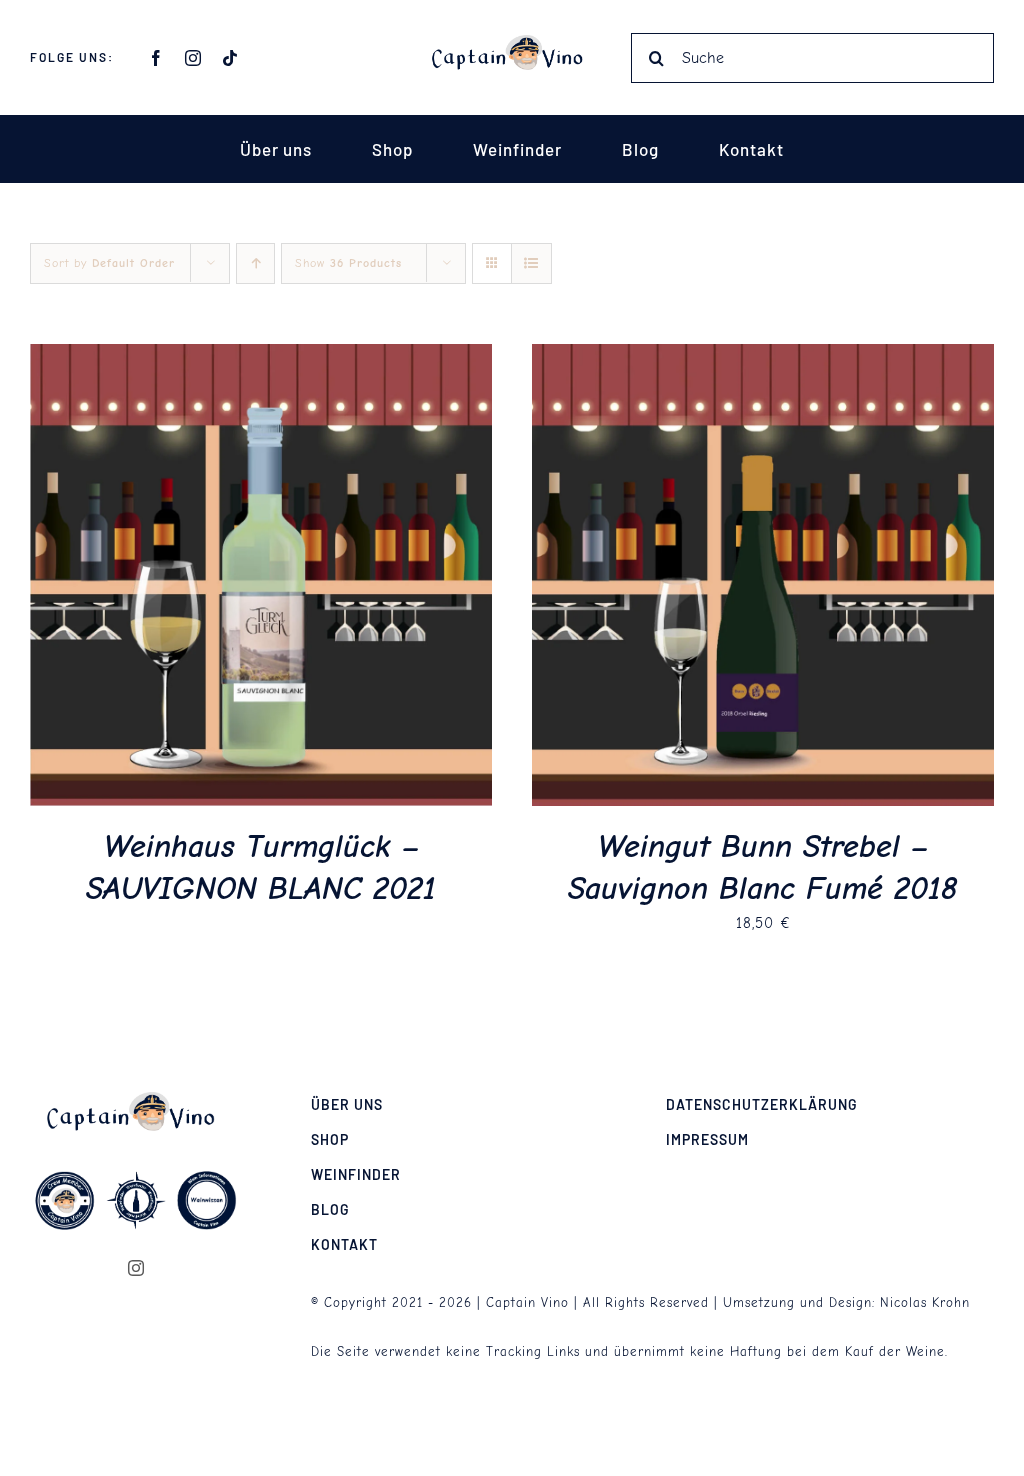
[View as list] (531, 263)
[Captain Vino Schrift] (512, 42)
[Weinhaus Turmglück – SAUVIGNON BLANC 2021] (261, 357)
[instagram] (193, 58)
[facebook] (156, 58)
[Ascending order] (255, 263)
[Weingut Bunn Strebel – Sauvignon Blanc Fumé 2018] (763, 357)
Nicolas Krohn (925, 1302)
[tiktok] (230, 58)
